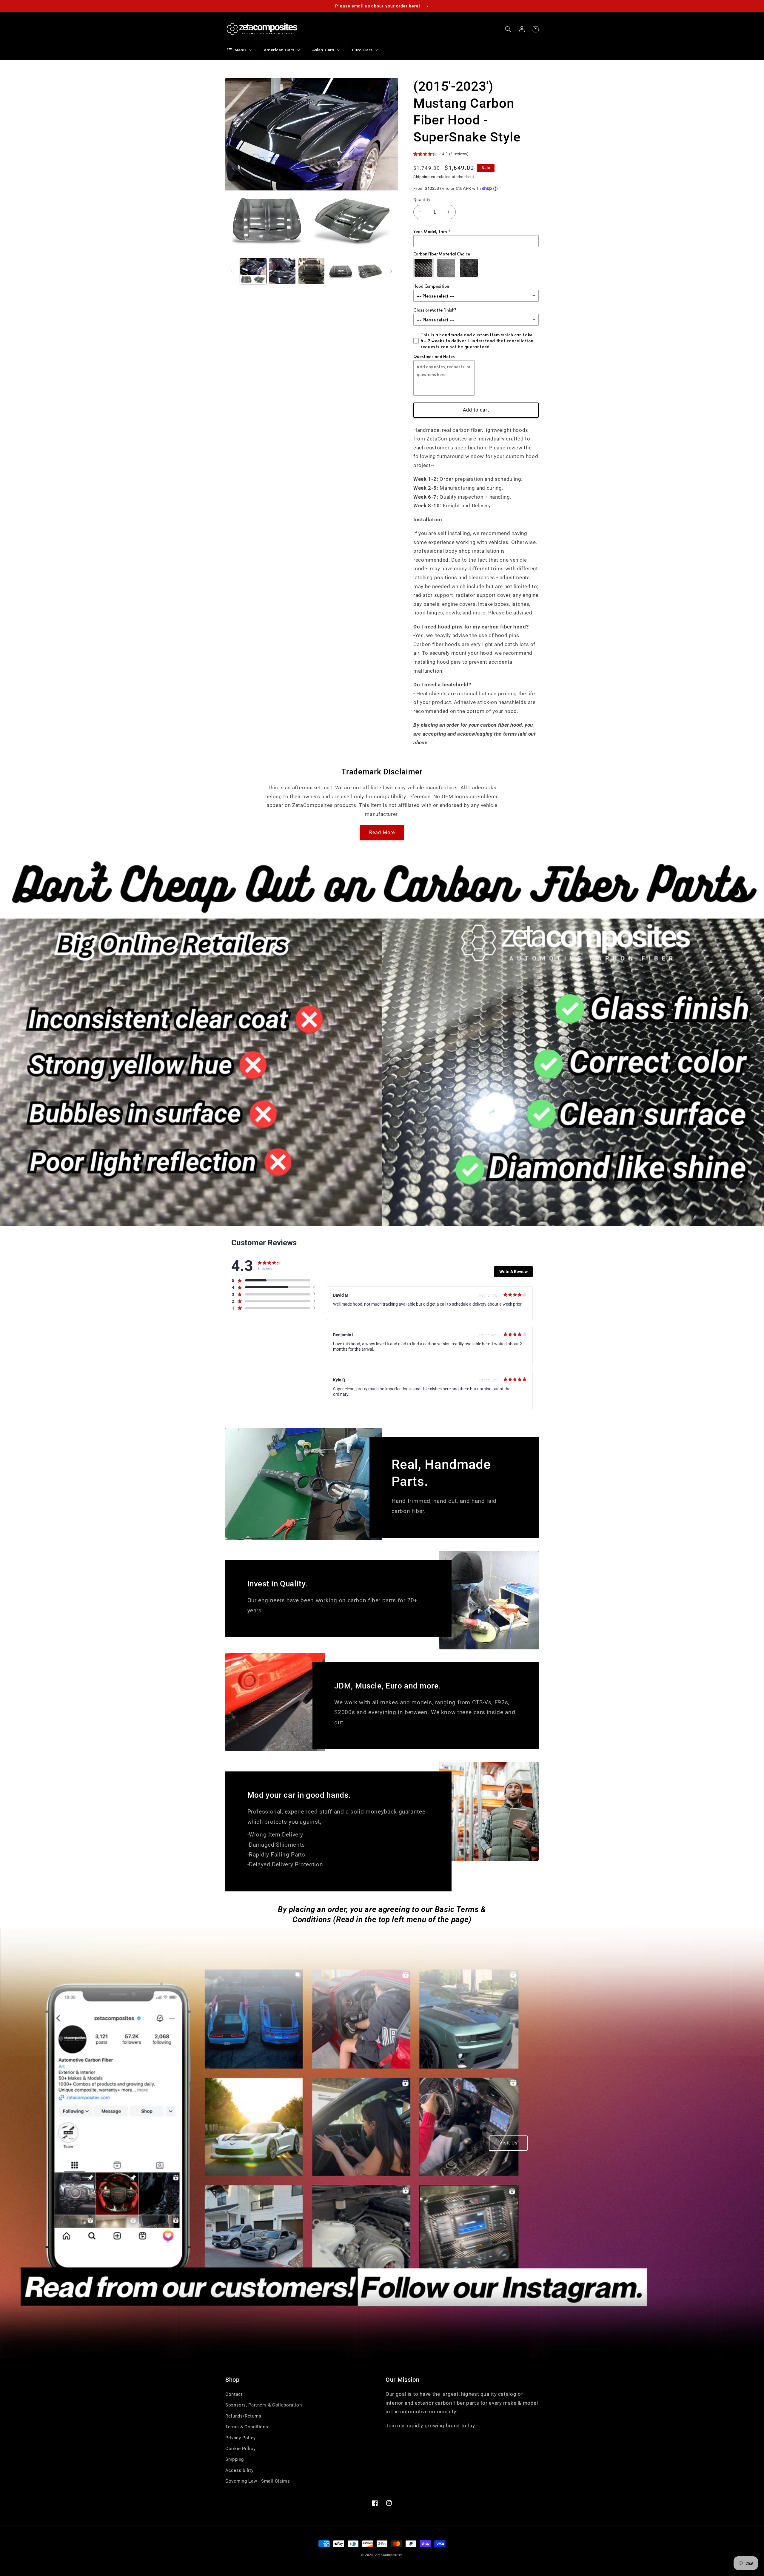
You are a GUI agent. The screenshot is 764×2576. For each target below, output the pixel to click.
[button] (508, 29)
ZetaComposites (389, 2555)
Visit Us (508, 2143)
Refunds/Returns (243, 2416)
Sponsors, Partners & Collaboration (264, 2405)
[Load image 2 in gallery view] (282, 271)
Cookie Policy (240, 2449)
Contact (234, 2394)
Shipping (422, 177)
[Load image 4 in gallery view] (341, 271)
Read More (382, 832)
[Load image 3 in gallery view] (311, 271)
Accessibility (239, 2470)
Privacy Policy (241, 2438)
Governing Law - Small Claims (258, 2481)
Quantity (422, 200)
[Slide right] (391, 271)
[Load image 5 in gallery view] (370, 271)
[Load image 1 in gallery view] (253, 271)
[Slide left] (232, 271)
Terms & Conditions (247, 2427)
